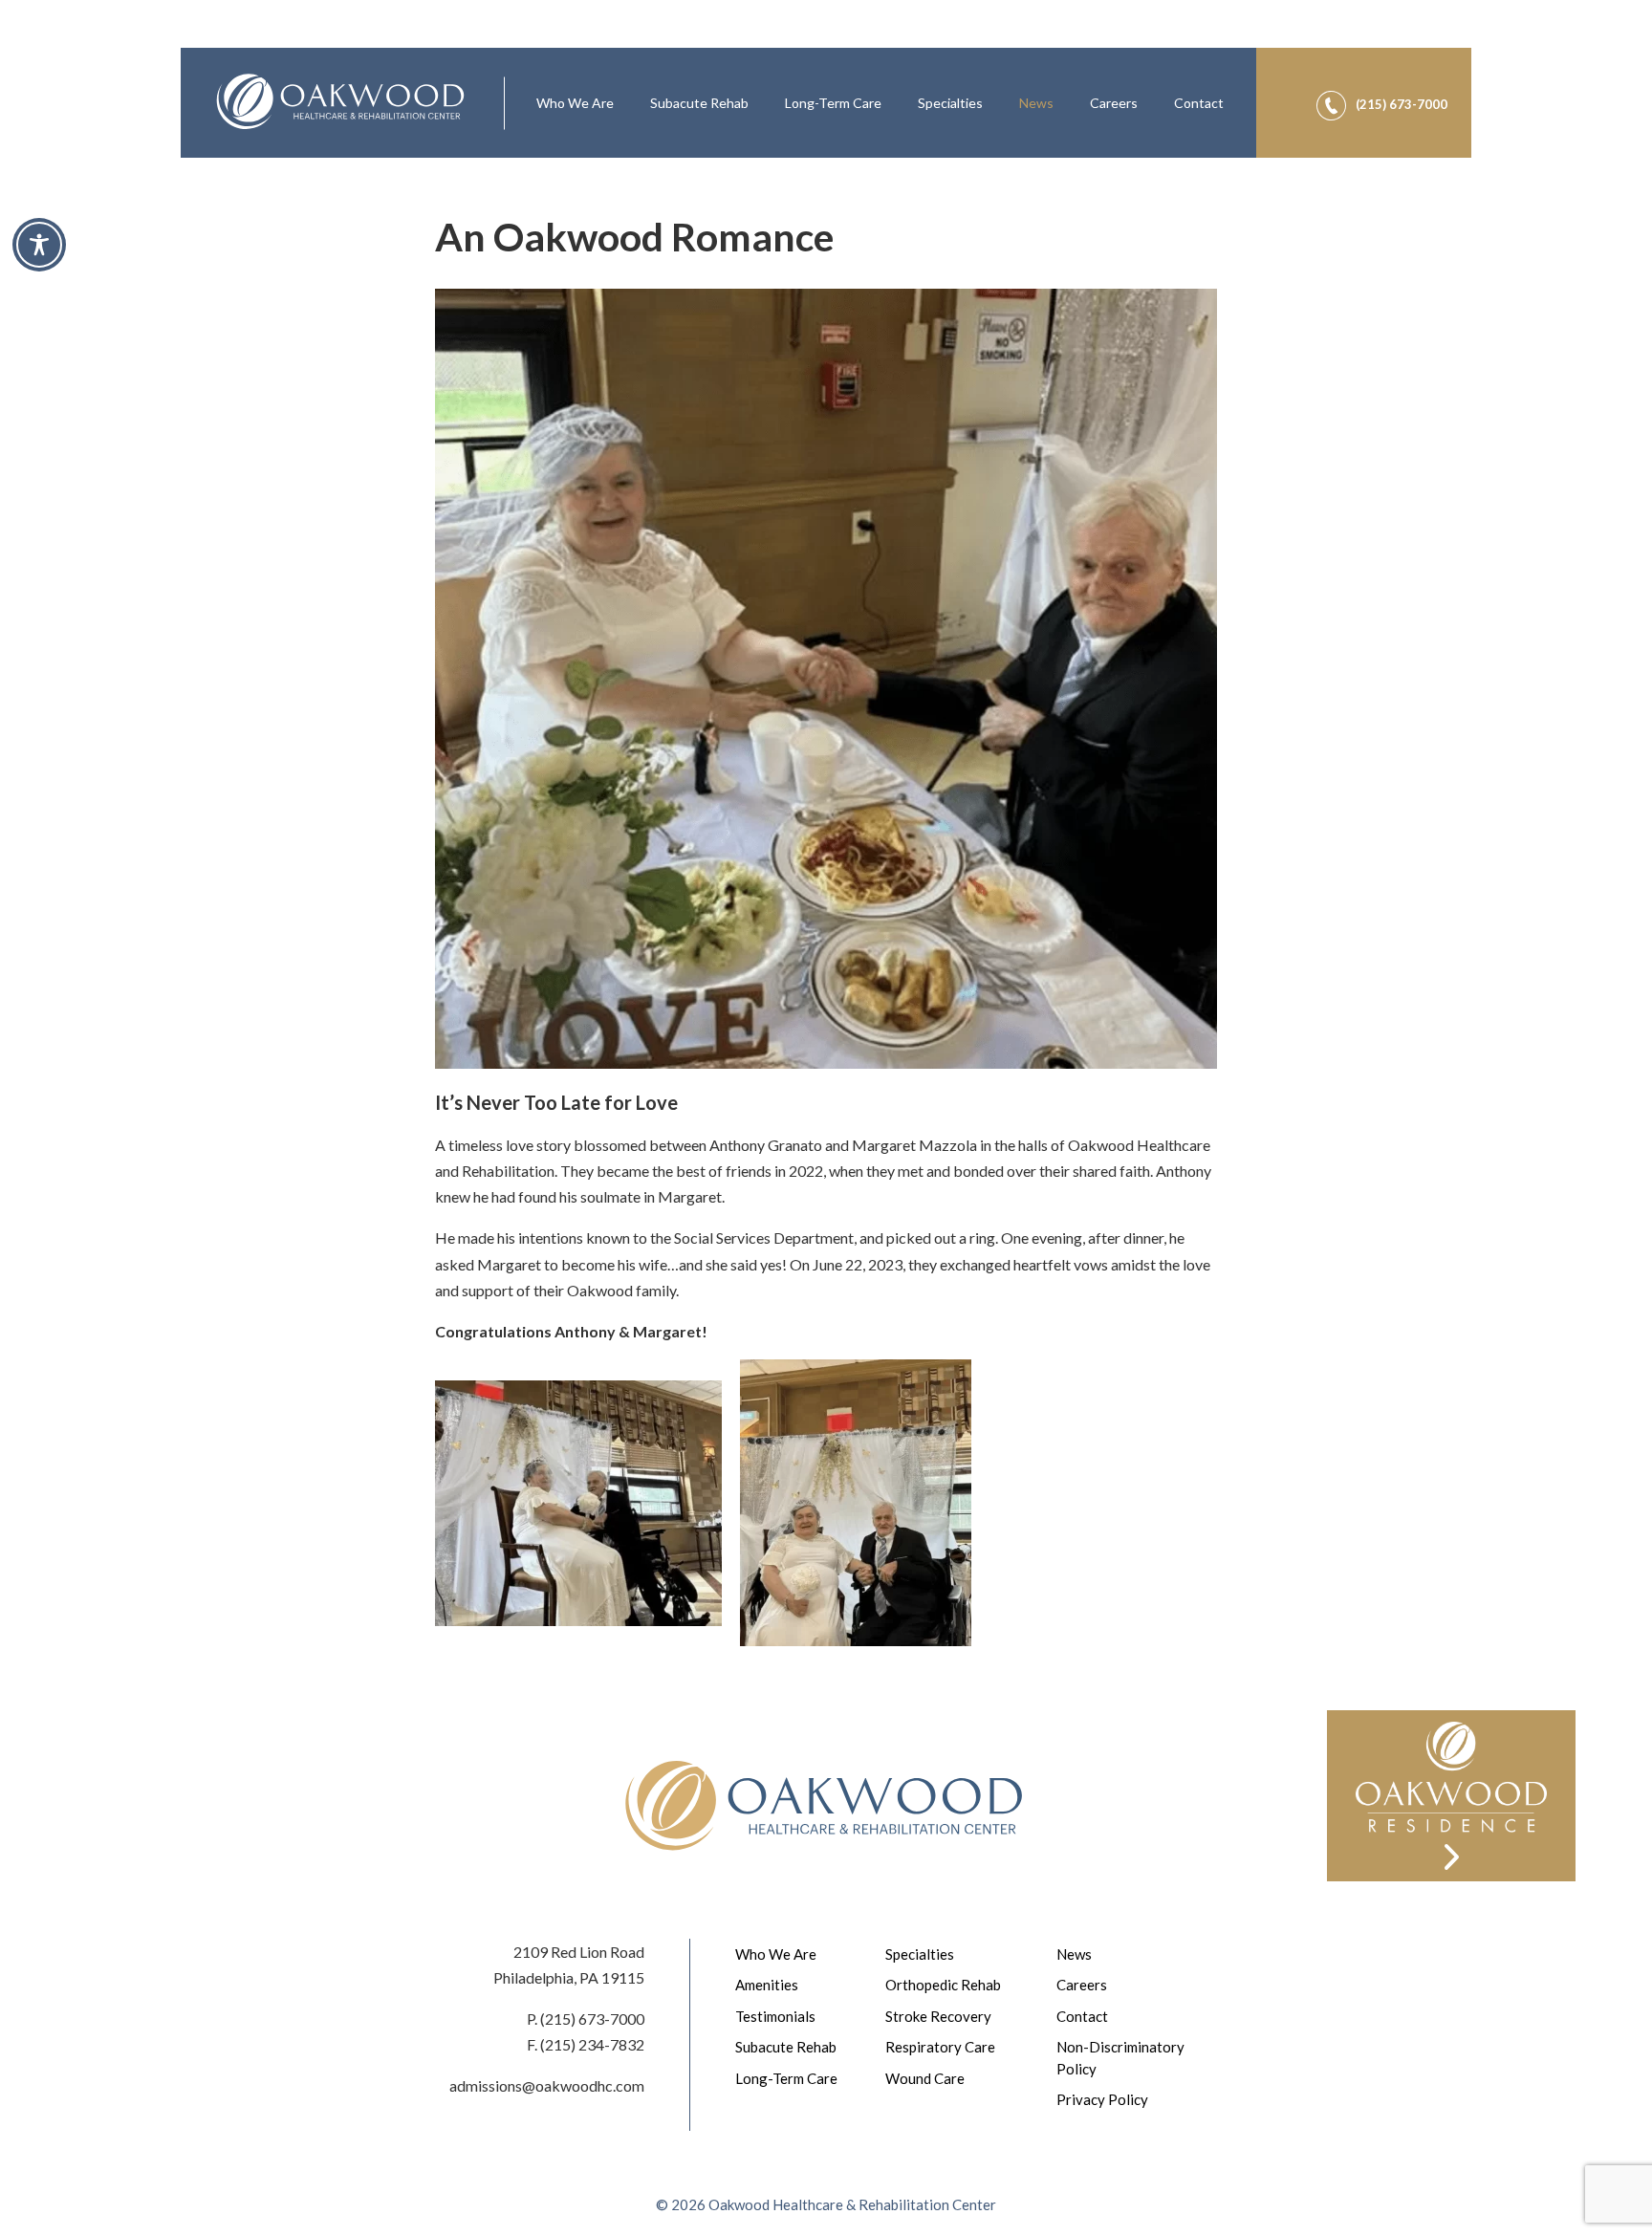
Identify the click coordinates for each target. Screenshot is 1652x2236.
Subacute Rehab (699, 103)
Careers (1114, 103)
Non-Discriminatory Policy (1120, 2058)
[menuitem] (575, 103)
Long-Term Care (833, 103)
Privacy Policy (1102, 2099)
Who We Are (575, 103)
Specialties (950, 103)
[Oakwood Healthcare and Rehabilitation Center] (342, 103)
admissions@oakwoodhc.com (547, 2085)
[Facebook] (1395, 77)
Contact (1199, 103)
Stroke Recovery (938, 2016)
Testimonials (775, 2016)
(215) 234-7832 (592, 2044)
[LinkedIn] (1441, 77)
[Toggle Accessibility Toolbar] (39, 245)
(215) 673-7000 (592, 2019)
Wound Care (925, 2078)
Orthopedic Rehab (943, 1985)
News (1036, 103)
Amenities (767, 1985)
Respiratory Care (940, 2047)
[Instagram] (1418, 77)
